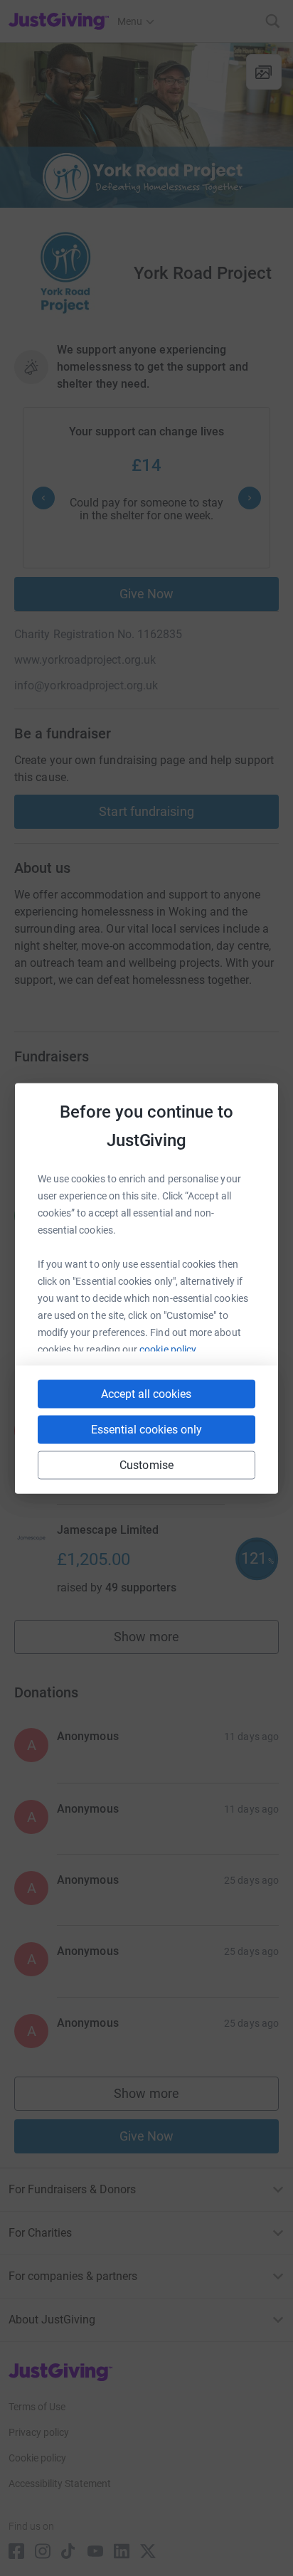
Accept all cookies (146, 1393)
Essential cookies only (146, 1429)
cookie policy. (169, 1349)
